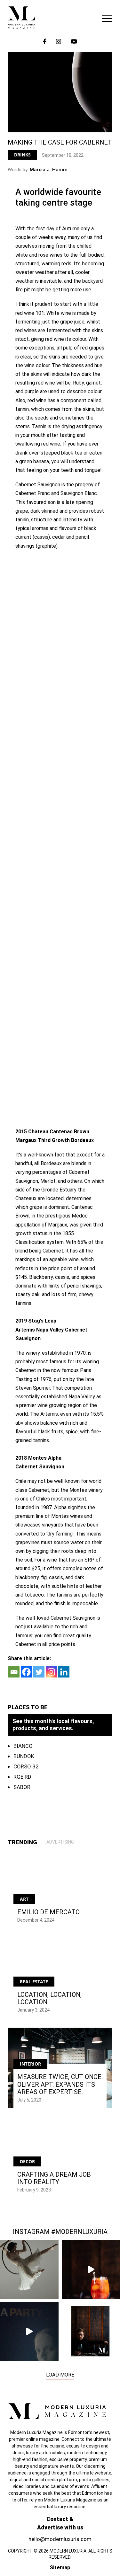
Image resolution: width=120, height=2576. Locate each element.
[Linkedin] (64, 1672)
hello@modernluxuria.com (60, 2539)
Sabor (22, 1787)
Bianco (23, 1746)
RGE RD (22, 1777)
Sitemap (60, 2567)
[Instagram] (51, 1672)
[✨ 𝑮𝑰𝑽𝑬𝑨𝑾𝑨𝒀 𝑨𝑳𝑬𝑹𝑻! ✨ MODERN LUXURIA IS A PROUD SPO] (29, 2332)
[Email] (14, 1672)
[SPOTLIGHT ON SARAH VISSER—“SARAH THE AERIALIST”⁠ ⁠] (29, 2270)
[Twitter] (39, 1672)
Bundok (24, 1756)
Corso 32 (26, 1766)
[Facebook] (26, 1672)
